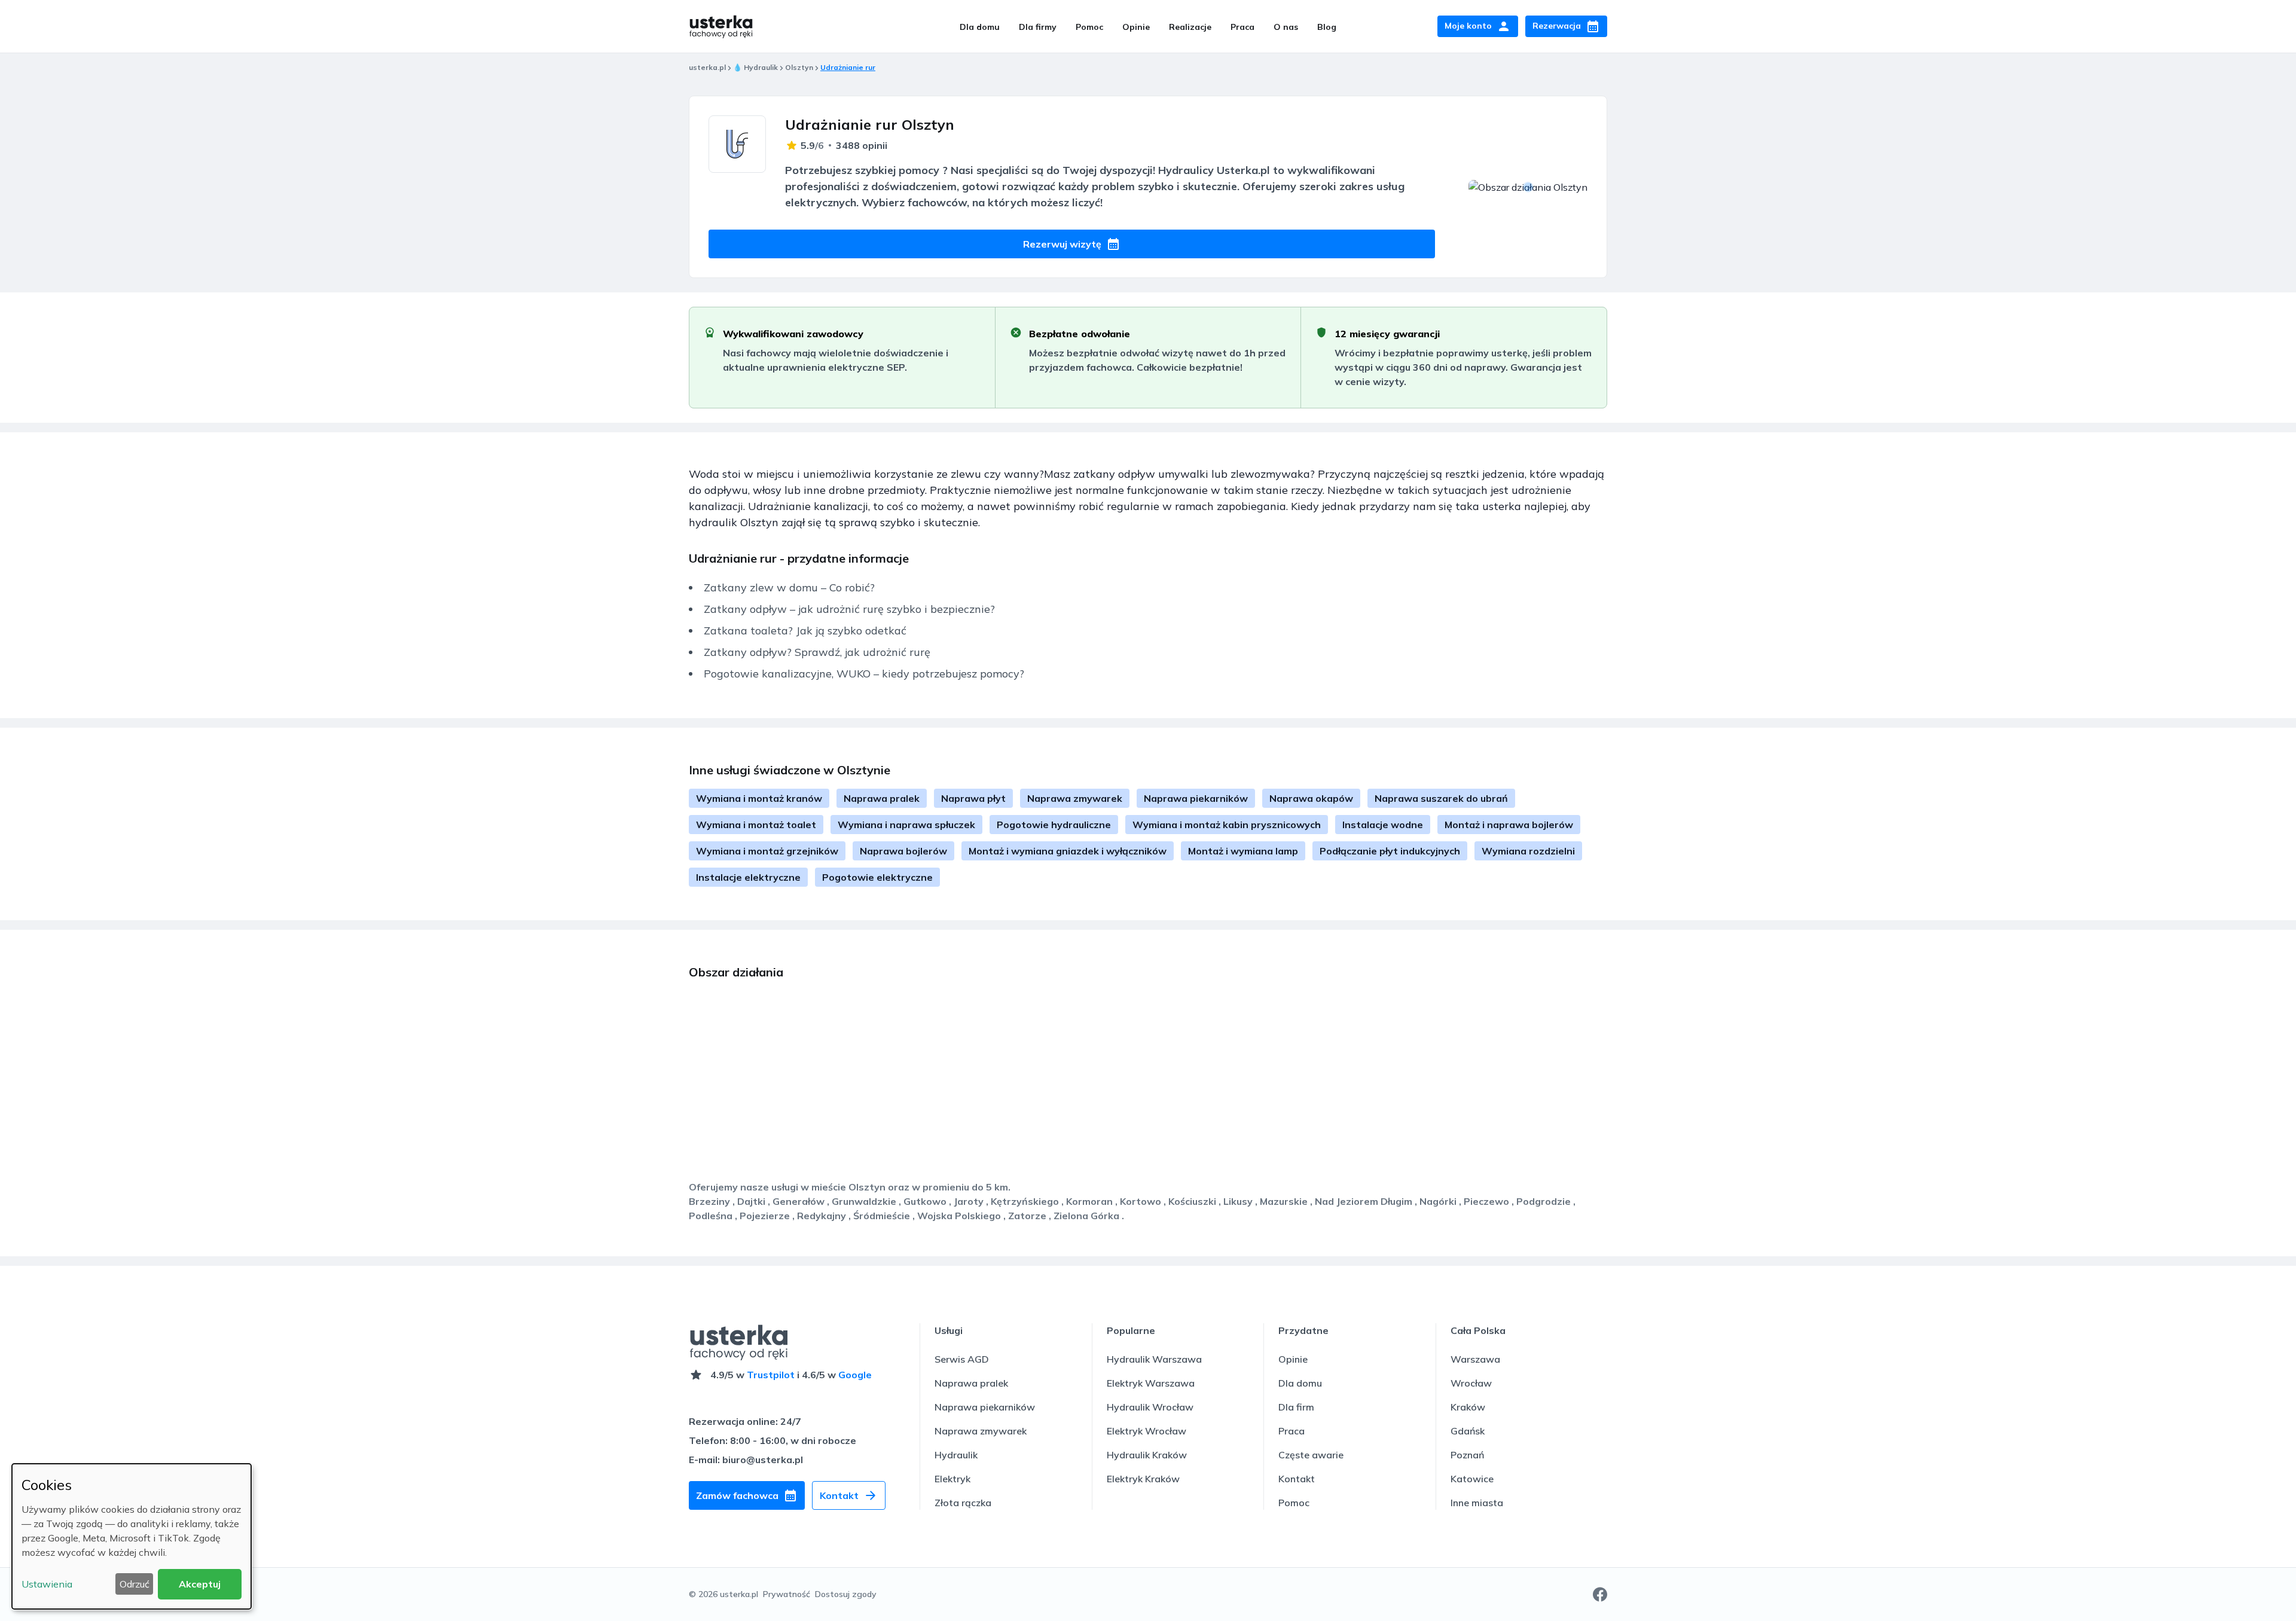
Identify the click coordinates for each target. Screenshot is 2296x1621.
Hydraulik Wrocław (1150, 1407)
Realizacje (1190, 27)
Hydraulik (956, 1455)
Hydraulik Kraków (1147, 1455)
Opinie (1136, 27)
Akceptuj (200, 1584)
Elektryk (952, 1479)
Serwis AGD (962, 1359)
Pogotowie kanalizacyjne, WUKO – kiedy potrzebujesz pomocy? (864, 674)
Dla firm (1296, 1407)
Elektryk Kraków (1143, 1479)
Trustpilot (771, 1375)
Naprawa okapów (1311, 798)
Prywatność (787, 1594)
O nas (1286, 27)
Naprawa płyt (973, 798)
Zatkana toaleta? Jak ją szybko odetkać (805, 631)
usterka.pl (707, 67)
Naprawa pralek (882, 798)
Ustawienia (47, 1584)
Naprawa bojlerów (903, 851)
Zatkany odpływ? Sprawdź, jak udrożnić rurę (817, 652)
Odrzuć (135, 1584)
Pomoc (1089, 27)
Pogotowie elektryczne (877, 877)
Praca (1242, 27)
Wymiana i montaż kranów (759, 798)
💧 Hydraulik (755, 67)
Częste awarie (1311, 1455)
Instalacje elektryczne (748, 877)
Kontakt (1297, 1479)
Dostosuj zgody (846, 1594)
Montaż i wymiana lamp (1243, 851)
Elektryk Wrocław (1147, 1431)
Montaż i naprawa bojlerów (1509, 825)
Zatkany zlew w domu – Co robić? (789, 587)
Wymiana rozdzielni (1528, 851)
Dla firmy (1038, 27)
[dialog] (132, 1536)
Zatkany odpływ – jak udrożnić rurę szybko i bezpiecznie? (849, 609)
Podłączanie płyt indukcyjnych (1390, 851)
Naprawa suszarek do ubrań (1441, 798)
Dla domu (980, 27)
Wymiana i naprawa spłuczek (906, 825)
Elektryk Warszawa (1151, 1383)
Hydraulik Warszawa (1154, 1359)
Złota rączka (963, 1503)
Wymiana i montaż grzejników (767, 851)
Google (855, 1375)
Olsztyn (799, 67)
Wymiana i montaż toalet (756, 825)
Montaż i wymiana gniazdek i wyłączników (1068, 851)
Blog (1327, 27)
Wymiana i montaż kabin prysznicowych (1227, 825)
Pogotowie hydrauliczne (1054, 825)
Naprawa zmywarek (1075, 798)
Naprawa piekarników (1196, 798)
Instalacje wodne (1383, 825)
